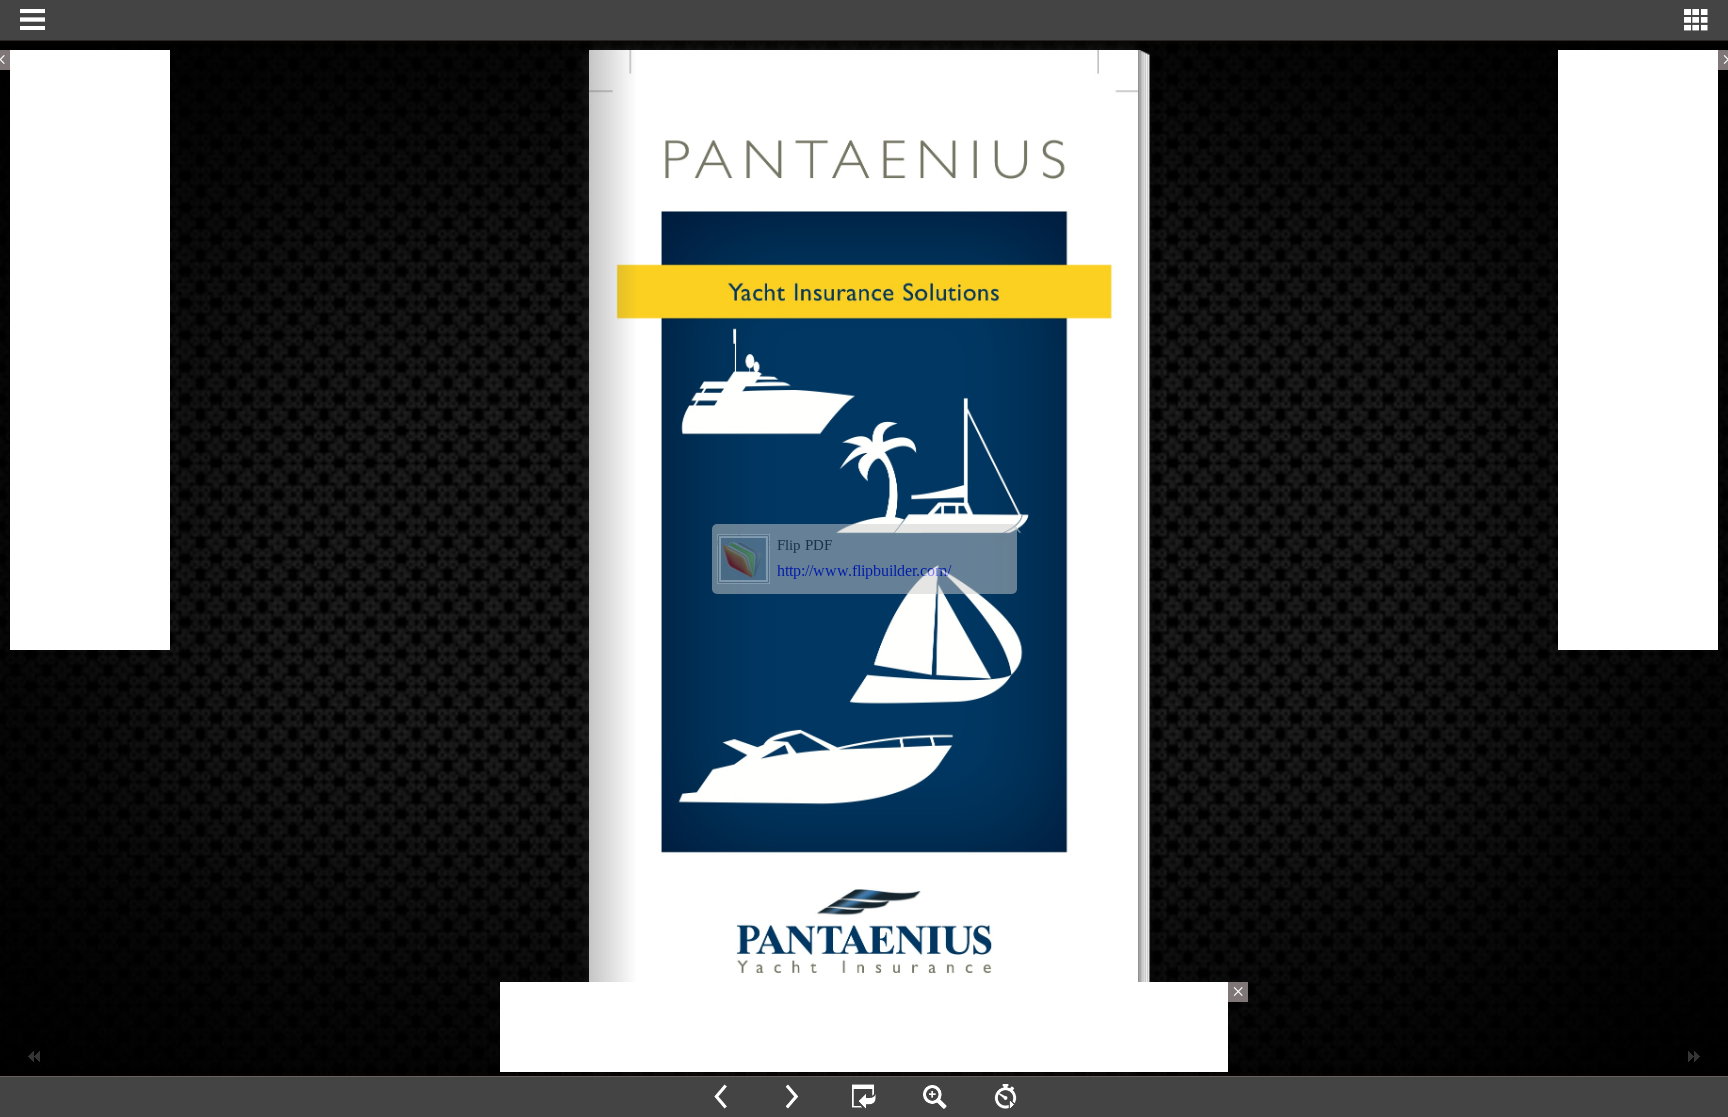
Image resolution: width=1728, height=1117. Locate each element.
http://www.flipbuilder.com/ (864, 570)
